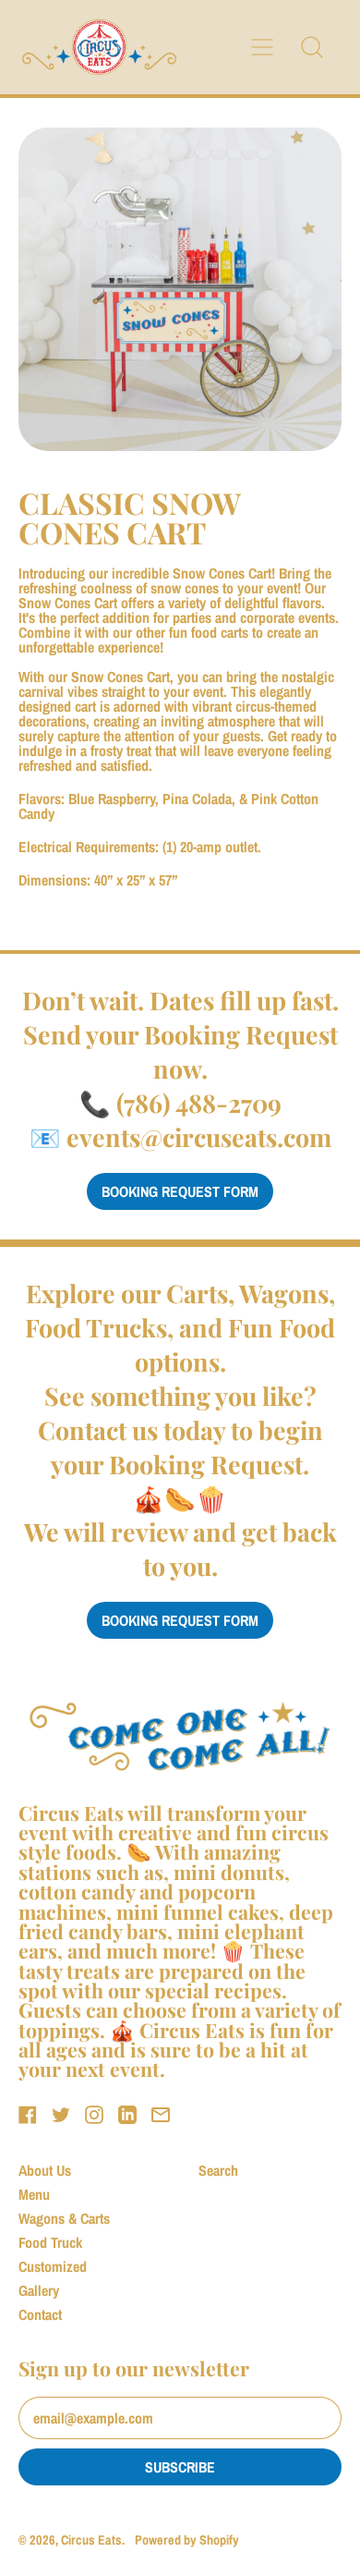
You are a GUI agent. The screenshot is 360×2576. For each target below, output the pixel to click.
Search (218, 2170)
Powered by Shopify (187, 2539)
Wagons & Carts (64, 2218)
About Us (45, 2170)
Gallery (39, 2290)
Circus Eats (91, 2539)
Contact (40, 2314)
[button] (312, 47)
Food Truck (50, 2242)
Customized (53, 2266)
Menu (34, 2194)
